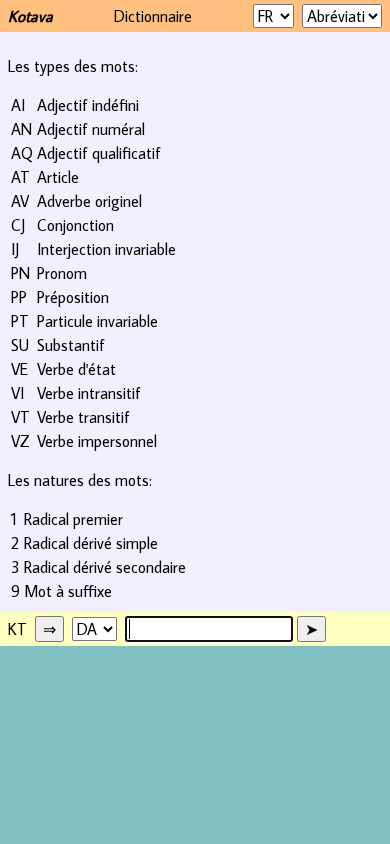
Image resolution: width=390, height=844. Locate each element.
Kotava (30, 16)
